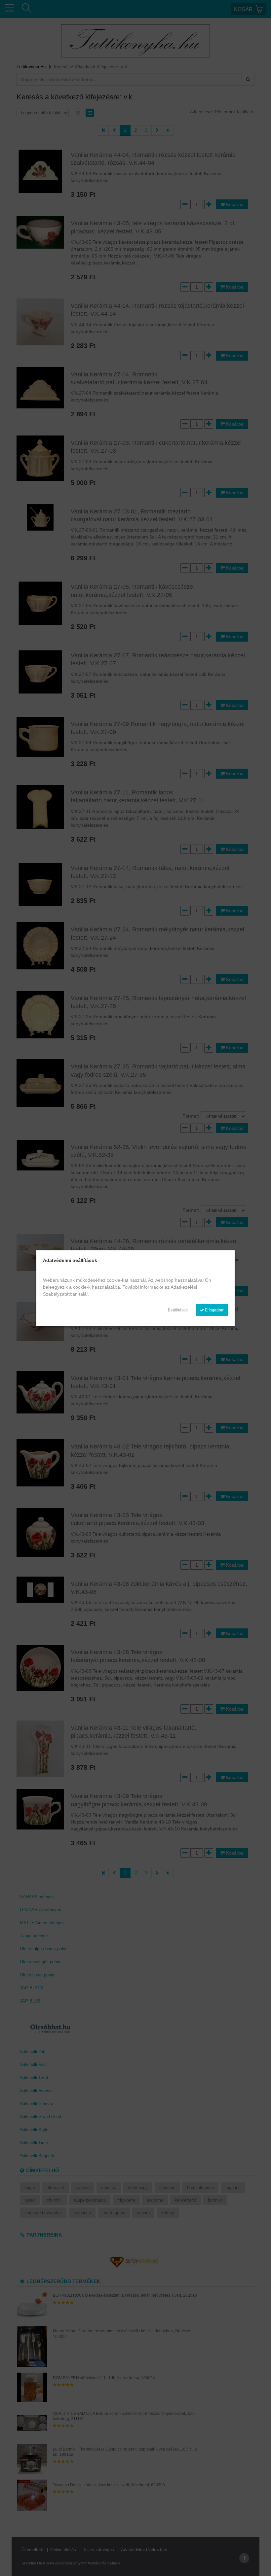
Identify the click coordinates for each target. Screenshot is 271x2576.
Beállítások (178, 1310)
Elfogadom (214, 1310)
